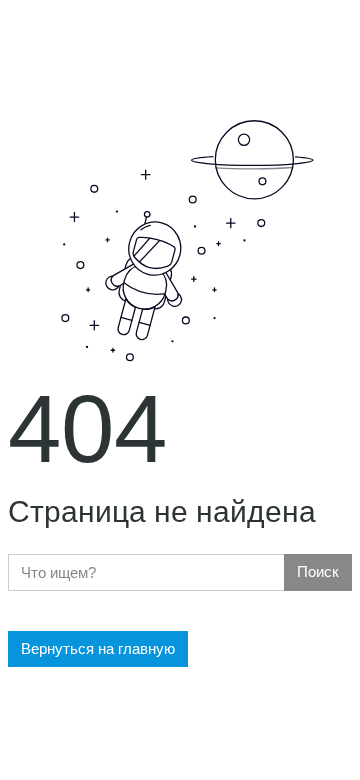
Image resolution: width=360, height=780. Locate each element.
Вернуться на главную (98, 648)
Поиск (318, 571)
